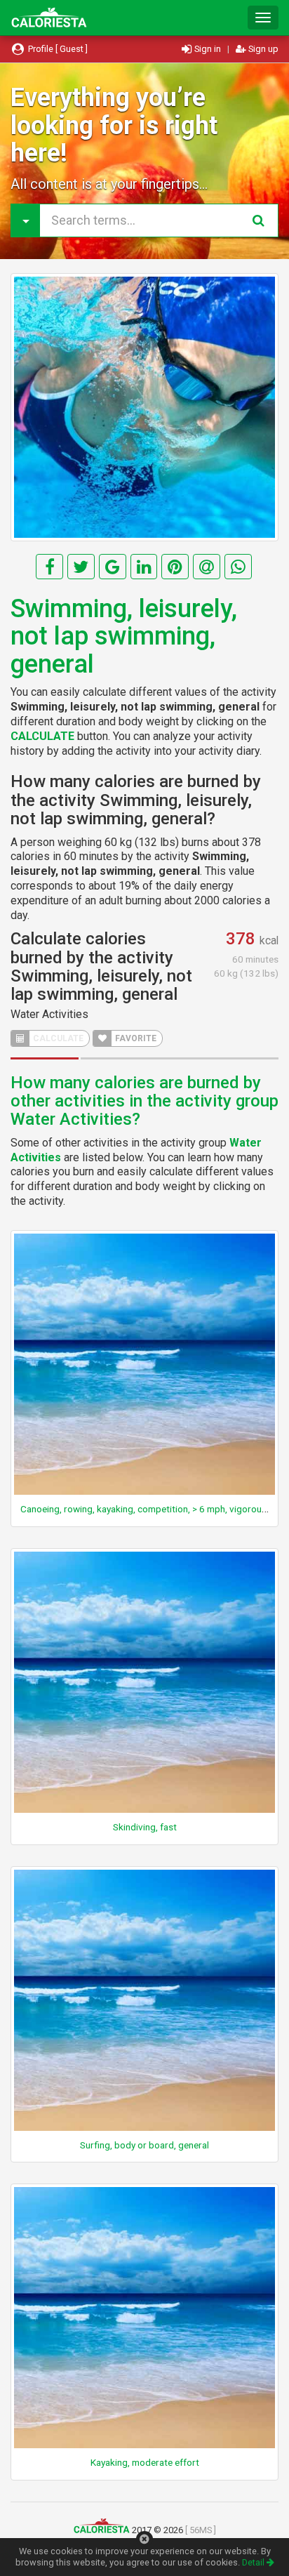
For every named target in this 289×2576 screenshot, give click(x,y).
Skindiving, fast (145, 1827)
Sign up (262, 49)
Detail (254, 2562)
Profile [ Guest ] (57, 49)
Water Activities (49, 1014)
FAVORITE (135, 1038)
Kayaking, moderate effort (145, 2462)
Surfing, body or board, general (144, 2145)
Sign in (208, 49)
